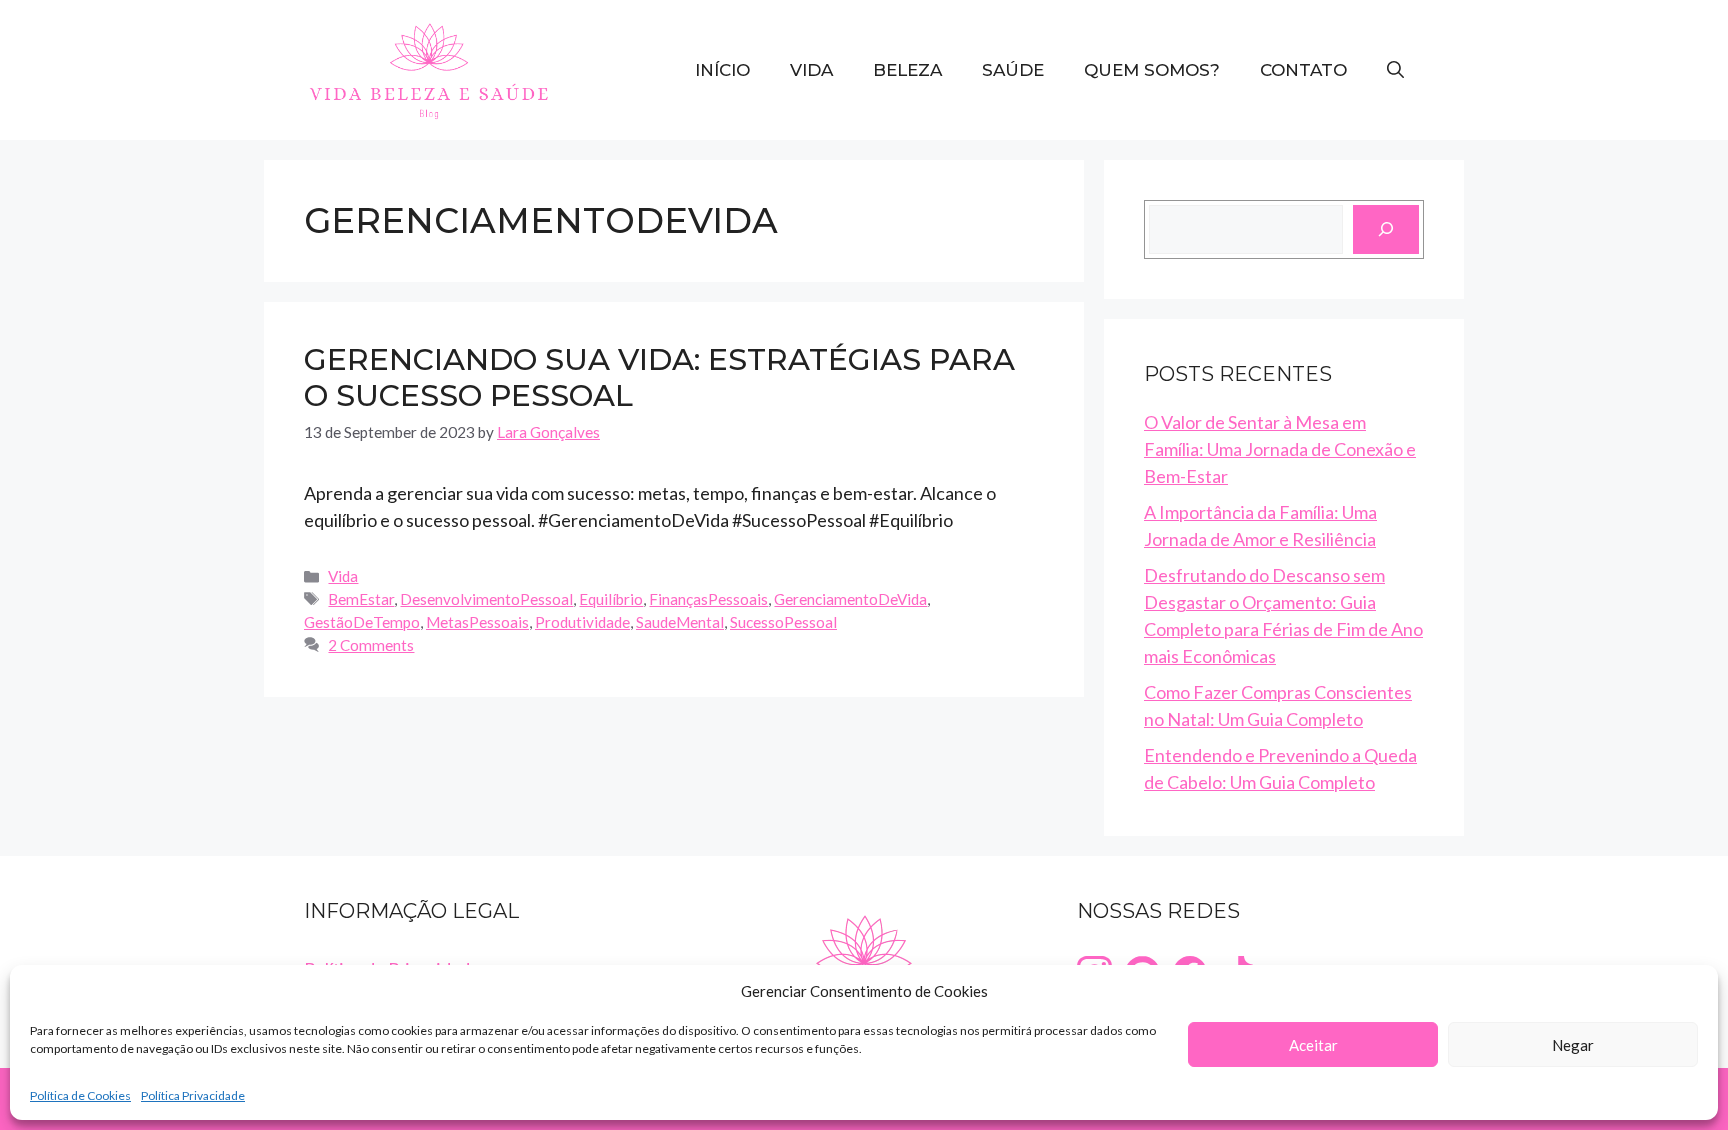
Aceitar (1313, 1045)
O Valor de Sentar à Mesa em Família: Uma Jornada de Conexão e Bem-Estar (1280, 449)
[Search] (1386, 229)
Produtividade (582, 622)
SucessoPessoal (783, 622)
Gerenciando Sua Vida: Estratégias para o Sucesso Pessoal (659, 377)
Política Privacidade (193, 1095)
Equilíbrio (611, 599)
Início (722, 70)
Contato (1303, 70)
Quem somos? (1152, 70)
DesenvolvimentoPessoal (486, 599)
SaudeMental (680, 622)
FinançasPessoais (708, 599)
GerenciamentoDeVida (850, 599)
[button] (1395, 70)
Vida (811, 70)
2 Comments (371, 645)
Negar (1573, 1045)
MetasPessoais (477, 622)
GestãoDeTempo (362, 622)
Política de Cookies (80, 1095)
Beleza (907, 70)
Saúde (1013, 70)
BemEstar (361, 599)
